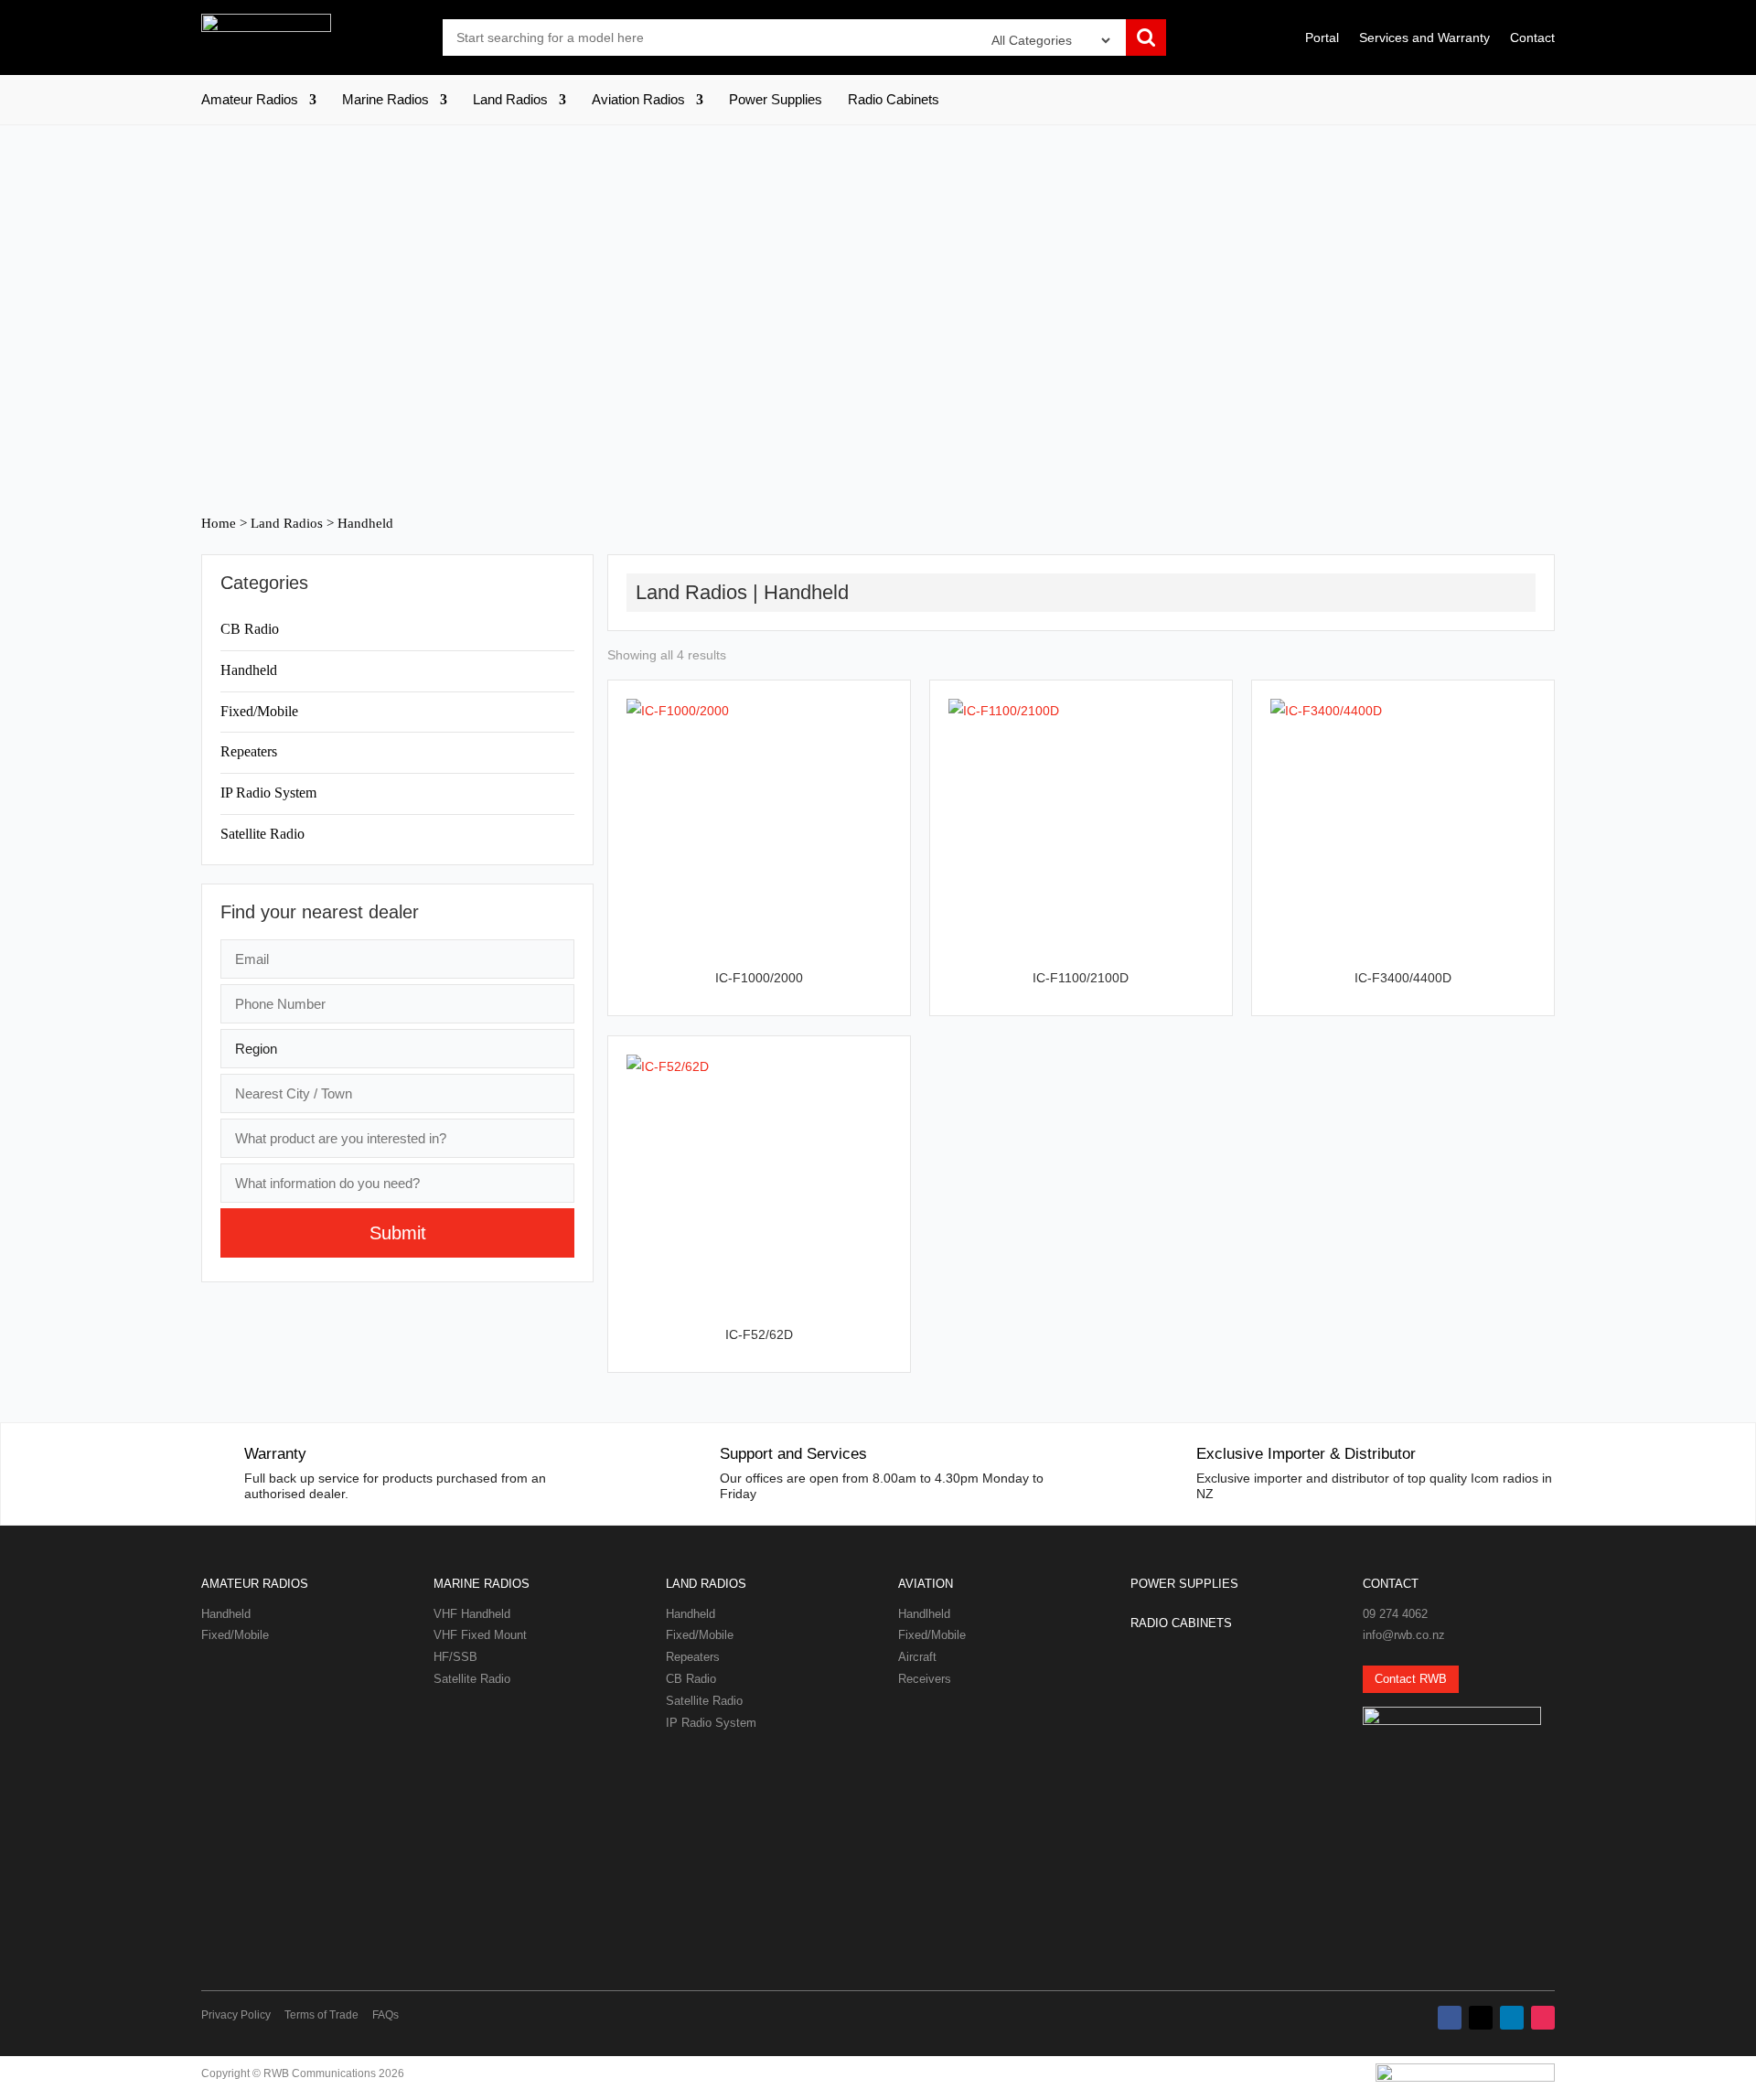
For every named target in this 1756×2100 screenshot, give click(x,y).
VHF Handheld (472, 1614)
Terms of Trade (321, 2015)
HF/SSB (455, 1657)
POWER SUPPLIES (1184, 1584)
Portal (1322, 38)
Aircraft (917, 1657)
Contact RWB (1411, 1679)
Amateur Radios (250, 100)
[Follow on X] (1481, 2018)
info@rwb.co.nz (1404, 1635)
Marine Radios (385, 100)
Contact (1532, 38)
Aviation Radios (638, 100)
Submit (398, 1233)
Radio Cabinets (894, 100)
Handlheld (924, 1614)
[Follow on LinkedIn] (1512, 2018)
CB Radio (250, 629)
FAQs (385, 2015)
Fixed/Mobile (259, 711)
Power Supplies (776, 100)
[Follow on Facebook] (1450, 2018)
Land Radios (510, 100)
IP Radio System (268, 793)
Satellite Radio (262, 834)
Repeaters (249, 751)
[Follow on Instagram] (1543, 2018)
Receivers (925, 1679)
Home (219, 523)
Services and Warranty (1424, 38)
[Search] (1146, 39)
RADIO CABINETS (1181, 1623)
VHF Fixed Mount (480, 1635)
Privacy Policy (236, 2015)
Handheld (249, 670)
